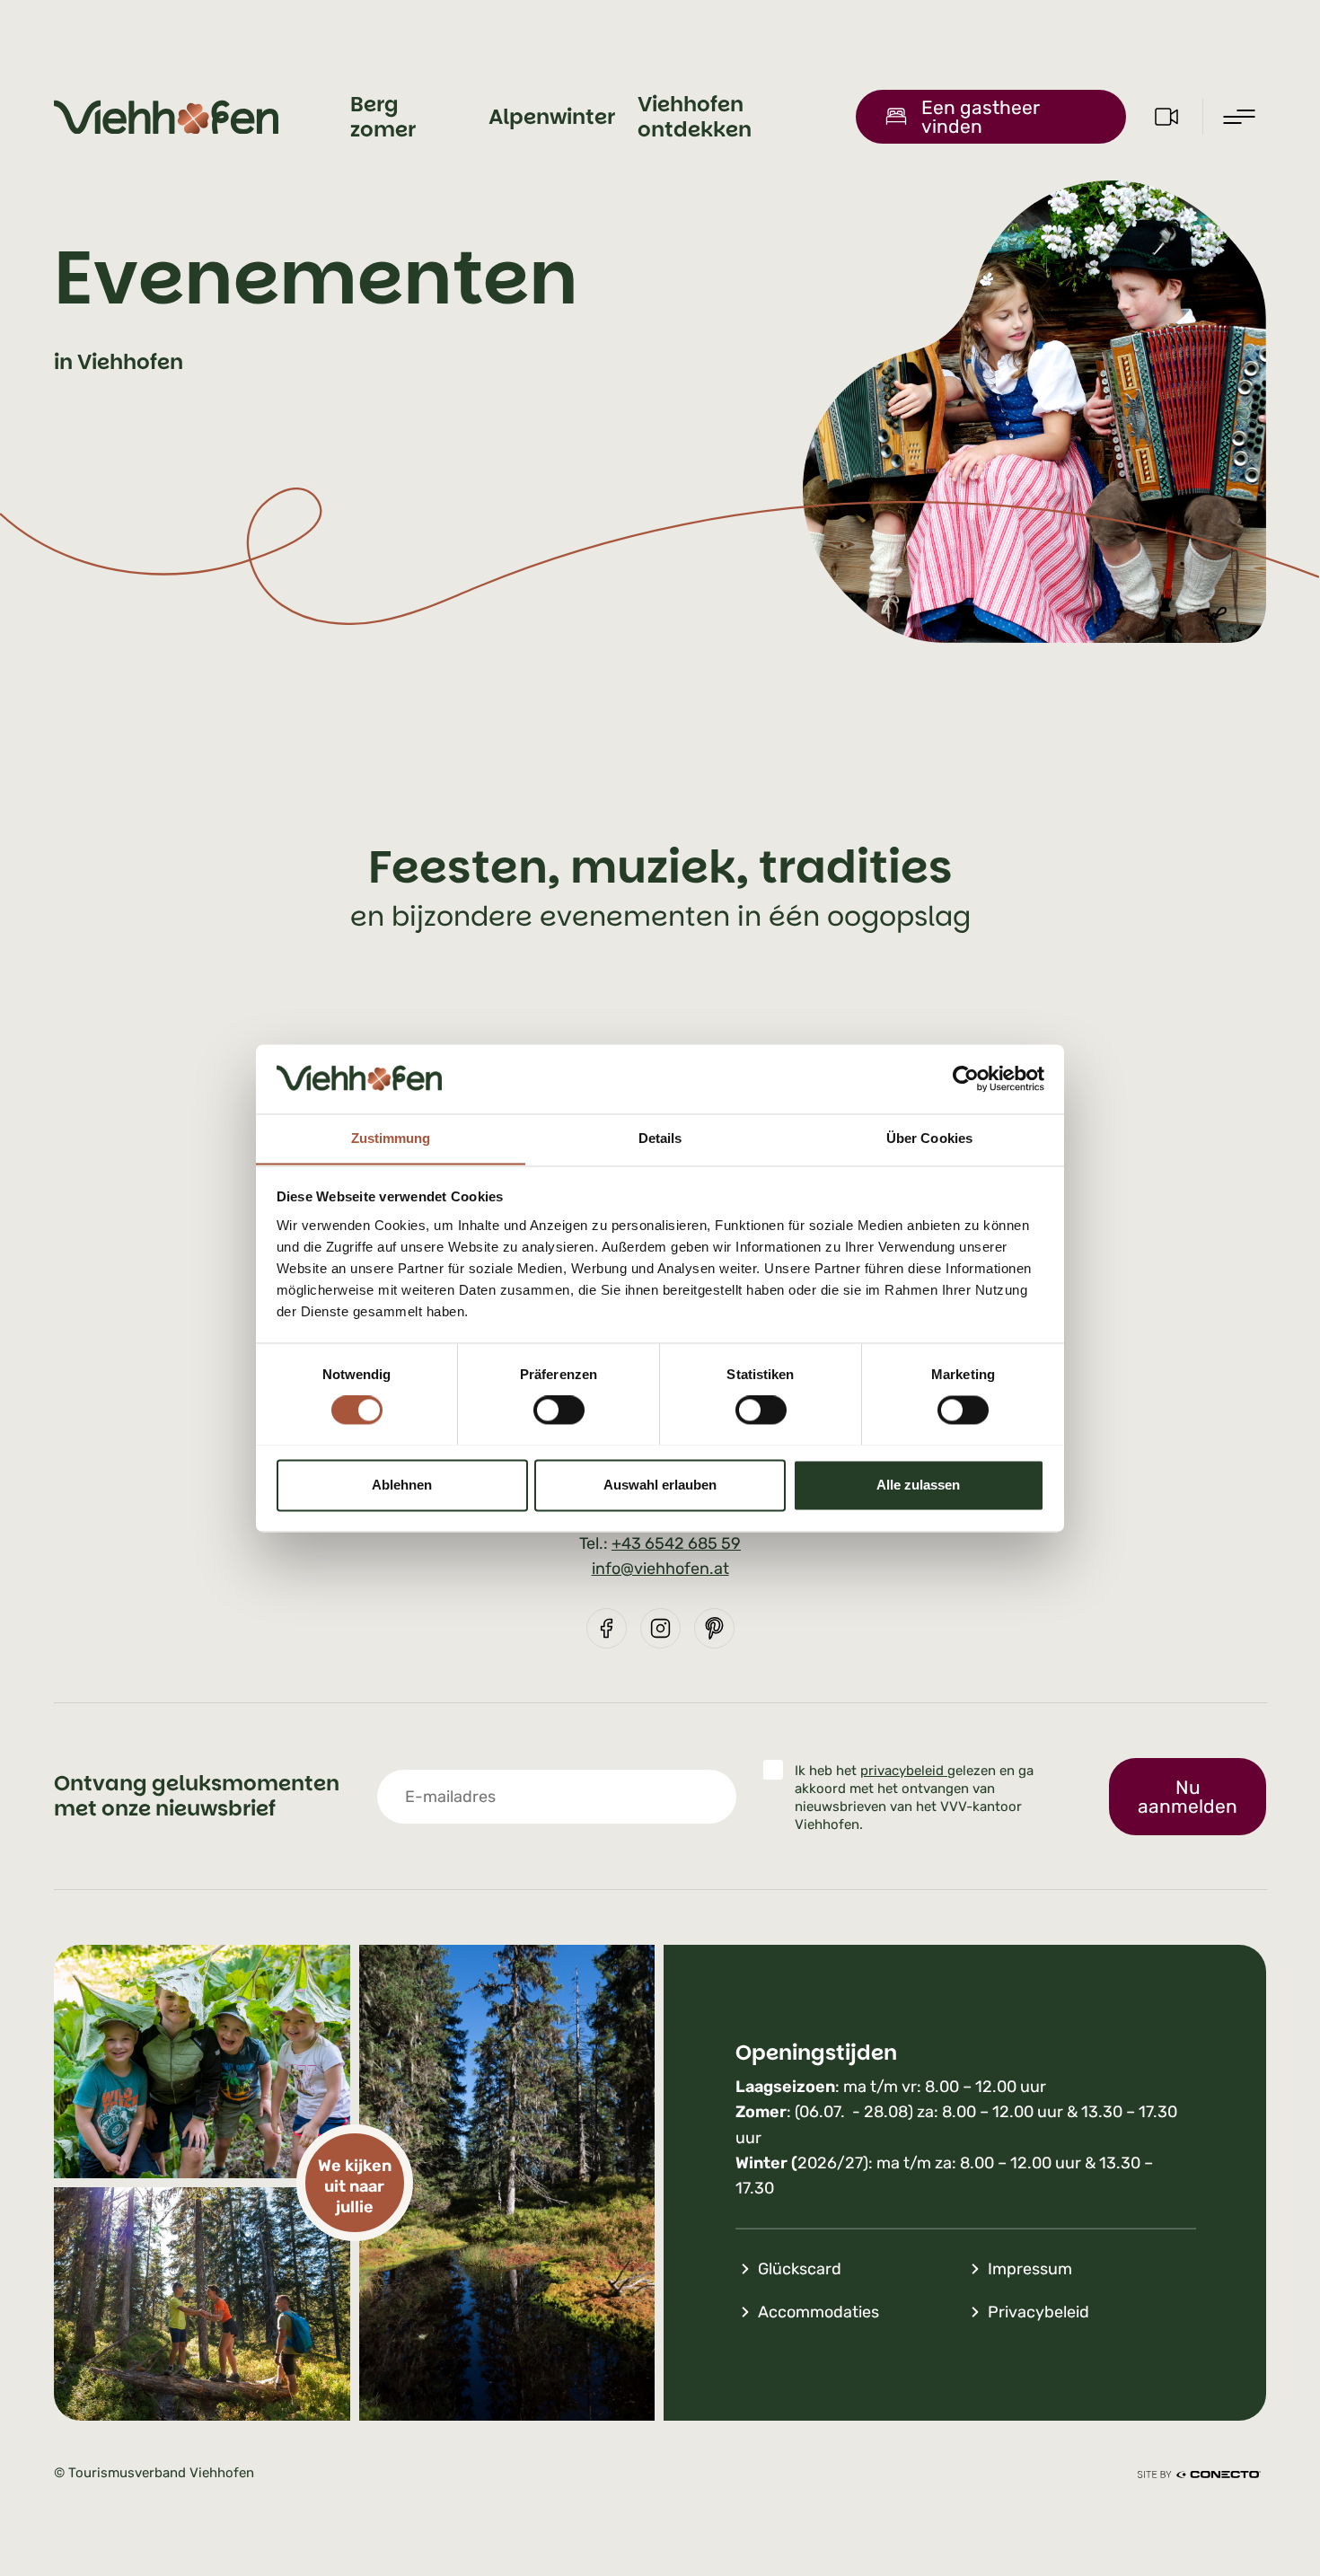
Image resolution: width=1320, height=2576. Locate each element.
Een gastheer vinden (981, 117)
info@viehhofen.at (660, 1569)
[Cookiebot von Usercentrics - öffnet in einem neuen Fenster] (966, 1078)
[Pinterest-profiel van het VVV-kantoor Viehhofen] (714, 1628)
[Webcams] (1166, 117)
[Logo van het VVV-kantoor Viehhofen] (166, 117)
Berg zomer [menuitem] (383, 117)
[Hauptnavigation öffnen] (1239, 117)
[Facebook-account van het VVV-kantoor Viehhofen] (607, 1628)
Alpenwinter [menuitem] (552, 117)
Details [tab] (660, 1138)
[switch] (559, 1410)
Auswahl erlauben (660, 1485)
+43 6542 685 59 (676, 1543)
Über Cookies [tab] (929, 1138)
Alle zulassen (918, 1485)
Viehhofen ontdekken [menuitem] (695, 117)
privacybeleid (904, 1771)
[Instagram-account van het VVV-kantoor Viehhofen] (660, 1628)
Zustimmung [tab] (391, 1138)
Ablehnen (402, 1485)
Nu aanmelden (1188, 1797)
